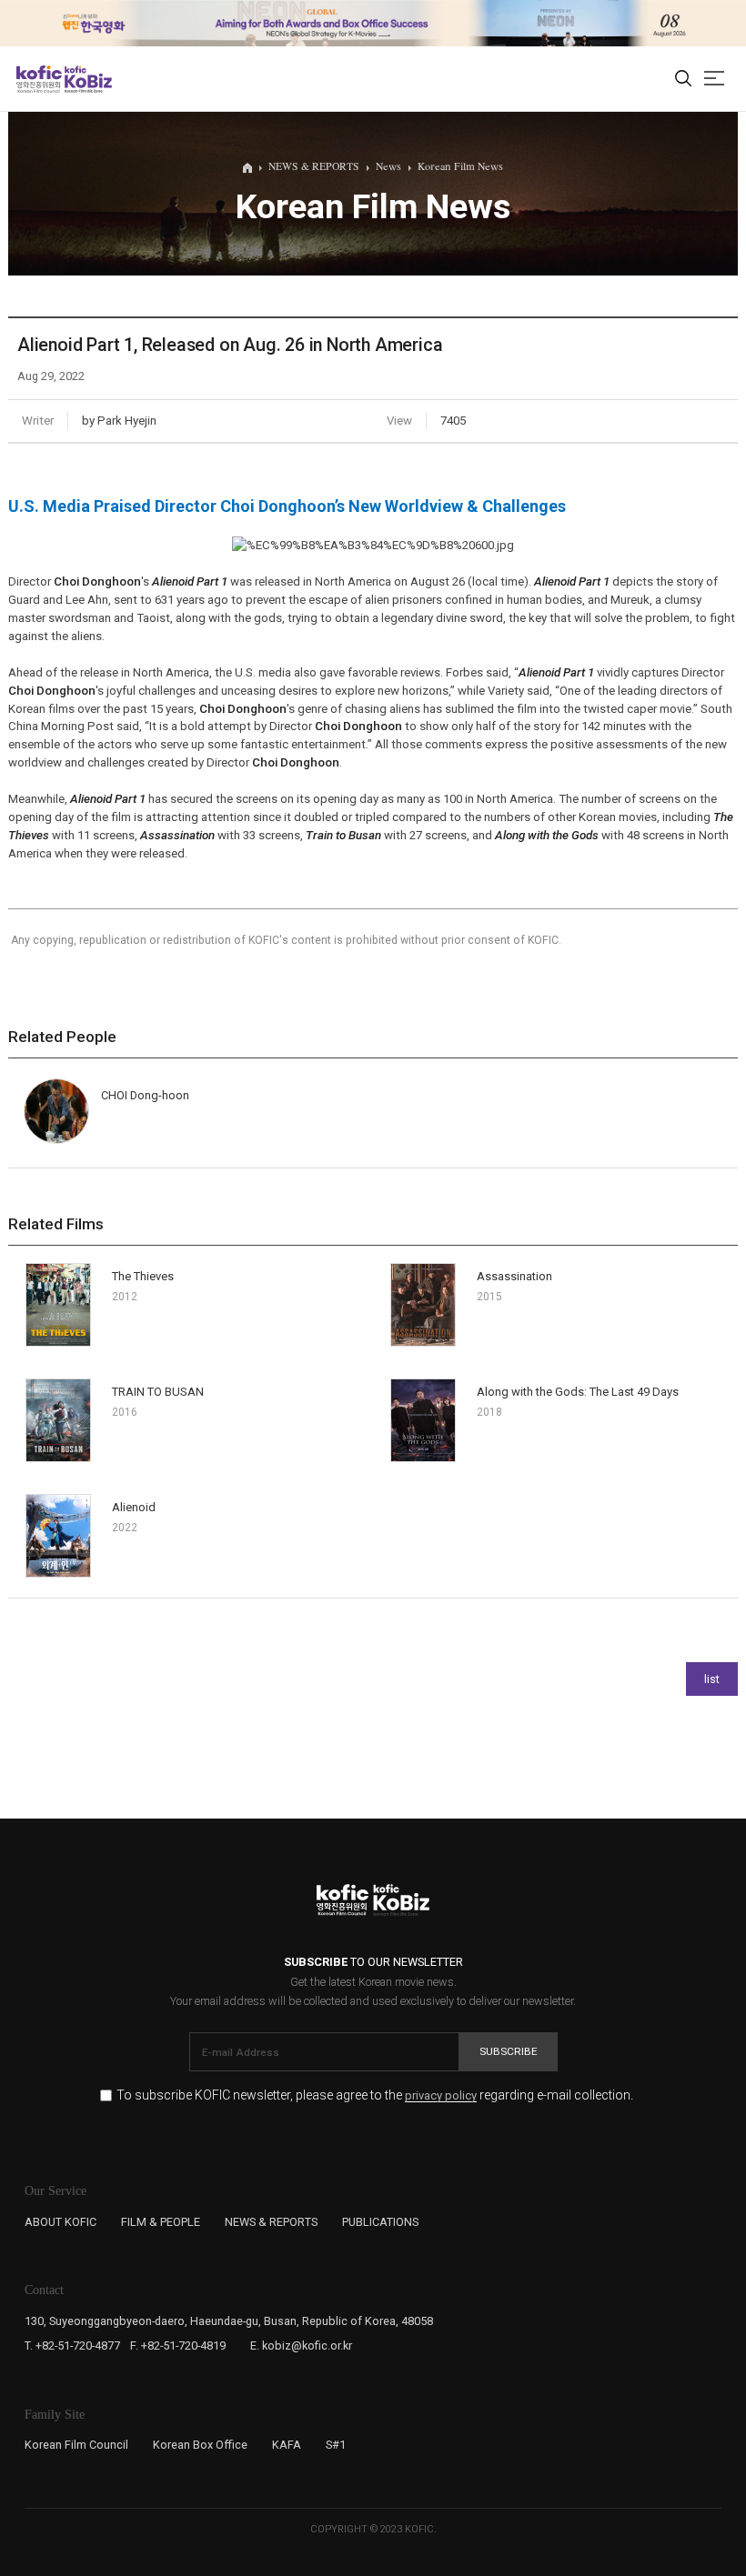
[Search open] (683, 79)
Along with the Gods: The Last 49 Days (578, 1392)
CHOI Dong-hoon (145, 1095)
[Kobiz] (87, 79)
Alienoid (134, 1507)
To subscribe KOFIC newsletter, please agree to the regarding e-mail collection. (375, 2095)
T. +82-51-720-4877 (72, 2345)
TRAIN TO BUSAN (158, 1392)
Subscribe (509, 2051)
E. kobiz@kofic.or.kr (301, 2345)
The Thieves (143, 1276)
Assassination (514, 1276)
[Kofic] (39, 79)
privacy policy (441, 2096)
